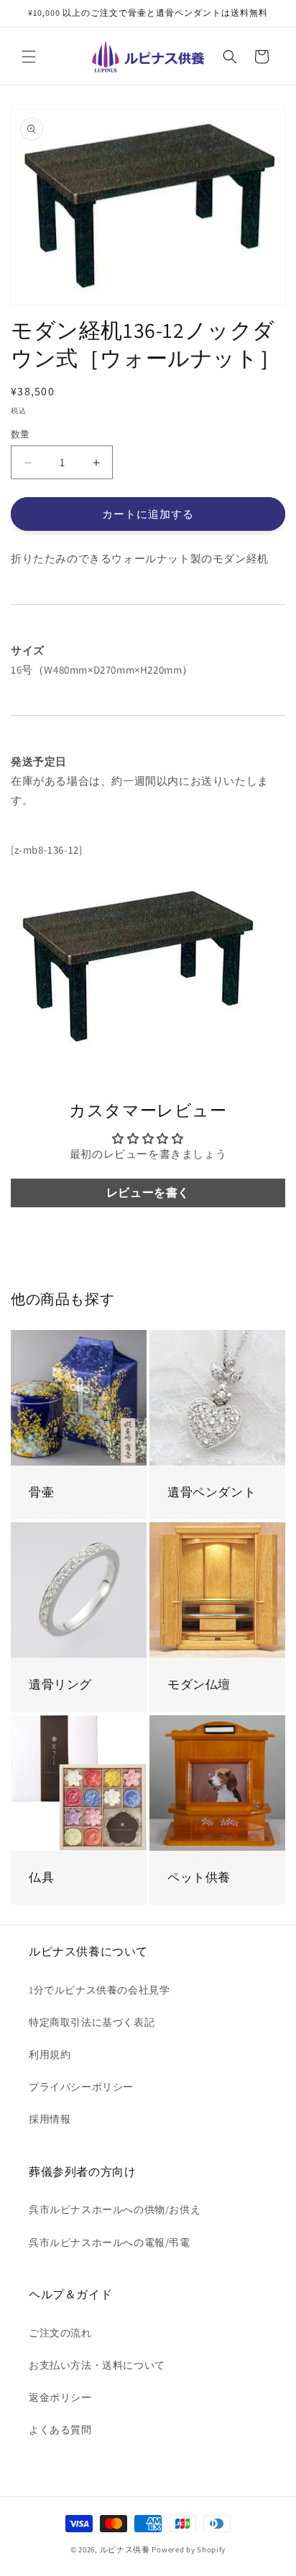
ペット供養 (199, 1877)
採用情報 (50, 2119)
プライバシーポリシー (81, 2087)
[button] (29, 57)
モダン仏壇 (199, 1684)
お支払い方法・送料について (97, 2365)
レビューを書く (148, 1193)
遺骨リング (60, 1684)
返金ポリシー (60, 2397)
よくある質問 (60, 2430)
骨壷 (41, 1492)
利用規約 (50, 2054)
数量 (20, 434)
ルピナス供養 (125, 2549)
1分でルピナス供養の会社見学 (99, 1990)
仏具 (41, 1877)
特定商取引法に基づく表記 (92, 2022)
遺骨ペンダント (212, 1492)
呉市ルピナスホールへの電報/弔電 (110, 2242)
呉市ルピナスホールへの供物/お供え (115, 2209)
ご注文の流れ (60, 2333)
